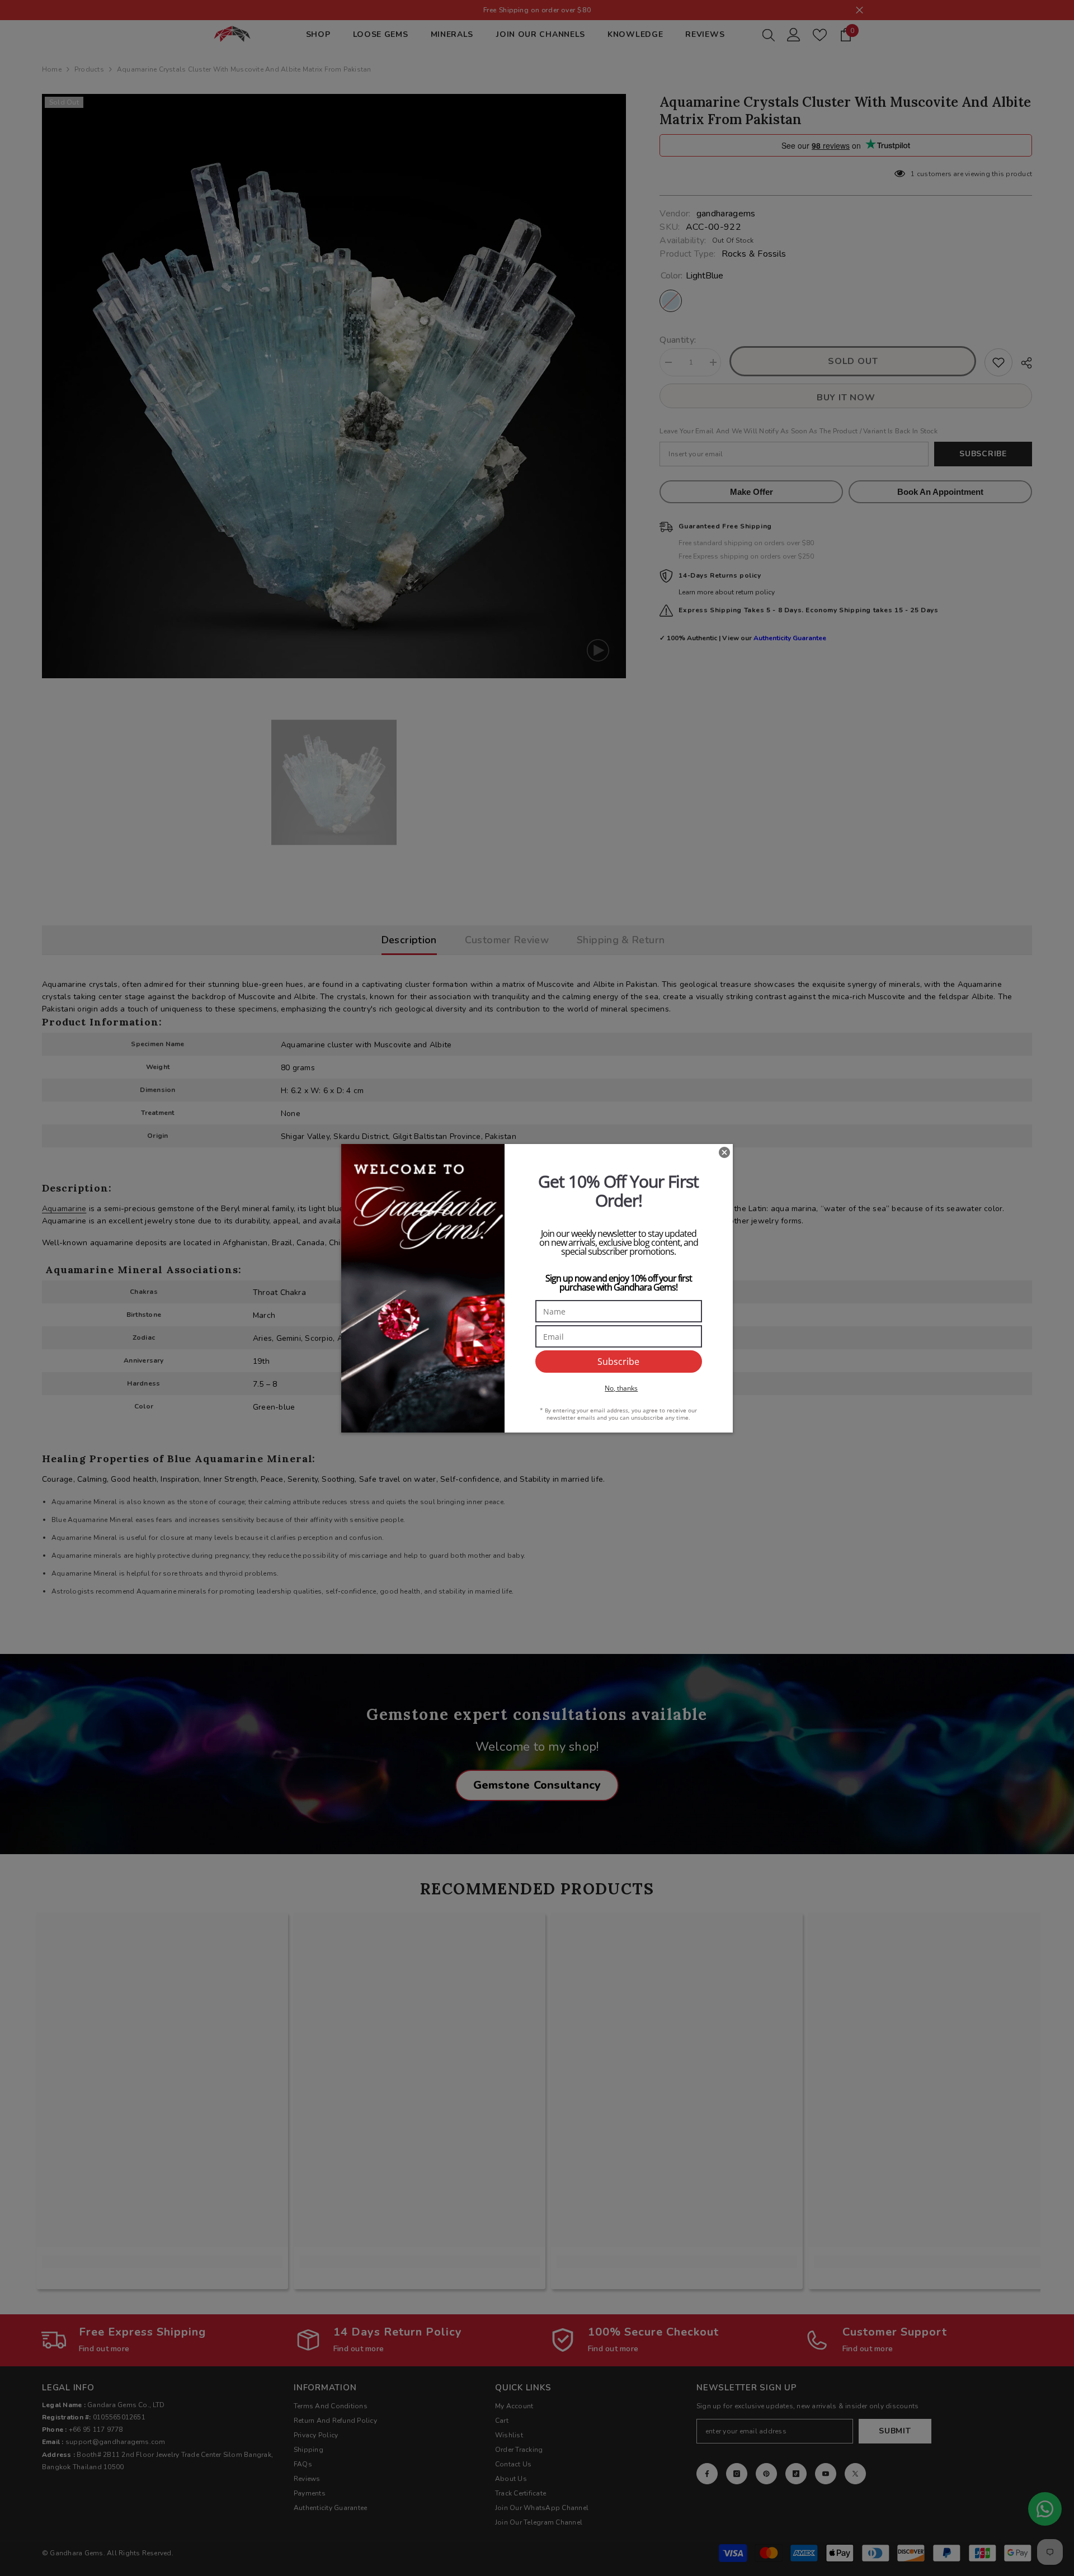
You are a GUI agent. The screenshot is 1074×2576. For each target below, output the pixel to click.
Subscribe (618, 1362)
